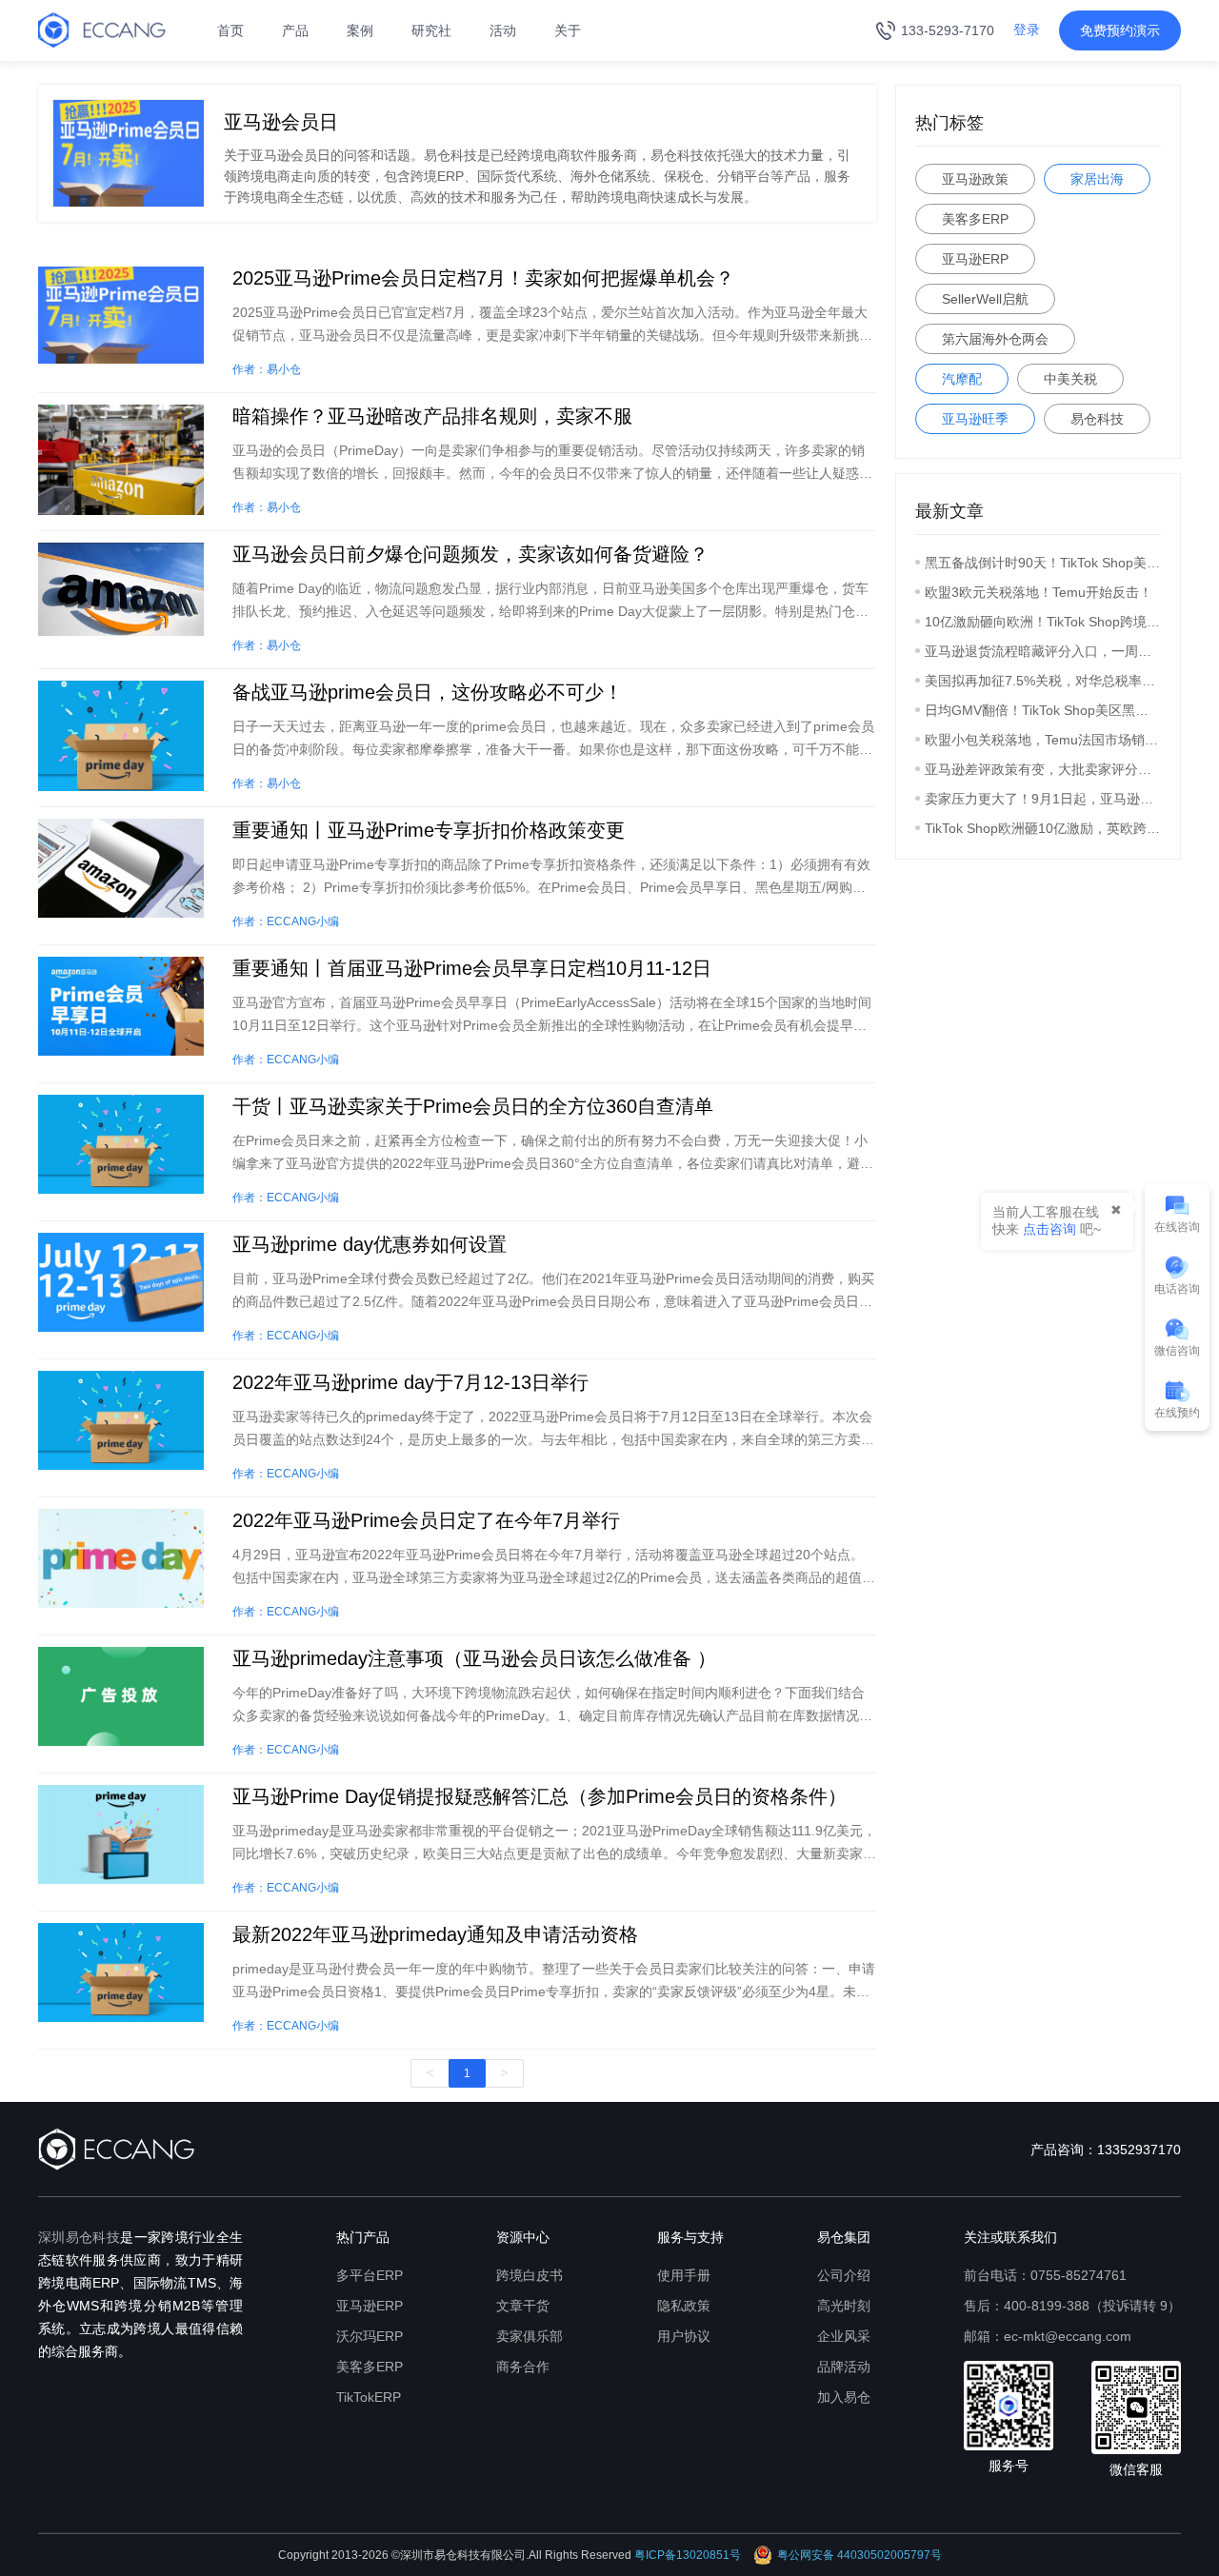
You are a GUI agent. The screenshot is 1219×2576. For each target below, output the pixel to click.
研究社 (431, 30)
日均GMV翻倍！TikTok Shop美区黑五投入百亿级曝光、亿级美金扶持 (1043, 710)
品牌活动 (844, 2367)
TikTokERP (369, 2397)
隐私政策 (684, 2306)
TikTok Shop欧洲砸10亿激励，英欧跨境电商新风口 (1043, 828)
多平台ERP (370, 2275)
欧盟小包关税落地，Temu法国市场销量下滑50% (1043, 740)
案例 (360, 30)
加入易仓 (844, 2397)
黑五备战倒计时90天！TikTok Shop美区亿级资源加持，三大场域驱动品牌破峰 (1043, 563)
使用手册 (684, 2275)
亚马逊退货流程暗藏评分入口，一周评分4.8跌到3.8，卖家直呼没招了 (1043, 651)
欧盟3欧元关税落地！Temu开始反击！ (1039, 592)
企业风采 (844, 2336)
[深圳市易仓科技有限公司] (102, 30)
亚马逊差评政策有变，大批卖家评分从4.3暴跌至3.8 (1043, 769)
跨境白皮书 (530, 2275)
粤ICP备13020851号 (688, 2555)
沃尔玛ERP (370, 2336)
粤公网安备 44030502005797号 (859, 2555)
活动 (503, 30)
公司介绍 (844, 2275)
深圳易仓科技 (79, 2237)
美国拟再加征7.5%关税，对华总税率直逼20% (1043, 681)
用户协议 (684, 2336)
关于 (568, 30)
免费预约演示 (1120, 30)
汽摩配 (962, 379)
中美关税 (1070, 379)
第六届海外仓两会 (995, 339)
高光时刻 (844, 2306)
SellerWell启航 (985, 299)
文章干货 (523, 2306)
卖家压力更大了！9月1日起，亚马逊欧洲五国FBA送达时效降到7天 (1043, 799)
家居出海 (1097, 179)
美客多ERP (975, 219)
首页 (230, 30)
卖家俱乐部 (530, 2336)
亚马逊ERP (975, 259)
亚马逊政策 (975, 179)
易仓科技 (1097, 419)
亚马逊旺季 (975, 419)
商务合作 (523, 2367)
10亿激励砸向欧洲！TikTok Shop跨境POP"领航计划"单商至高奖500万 (1043, 622)
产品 (295, 30)
